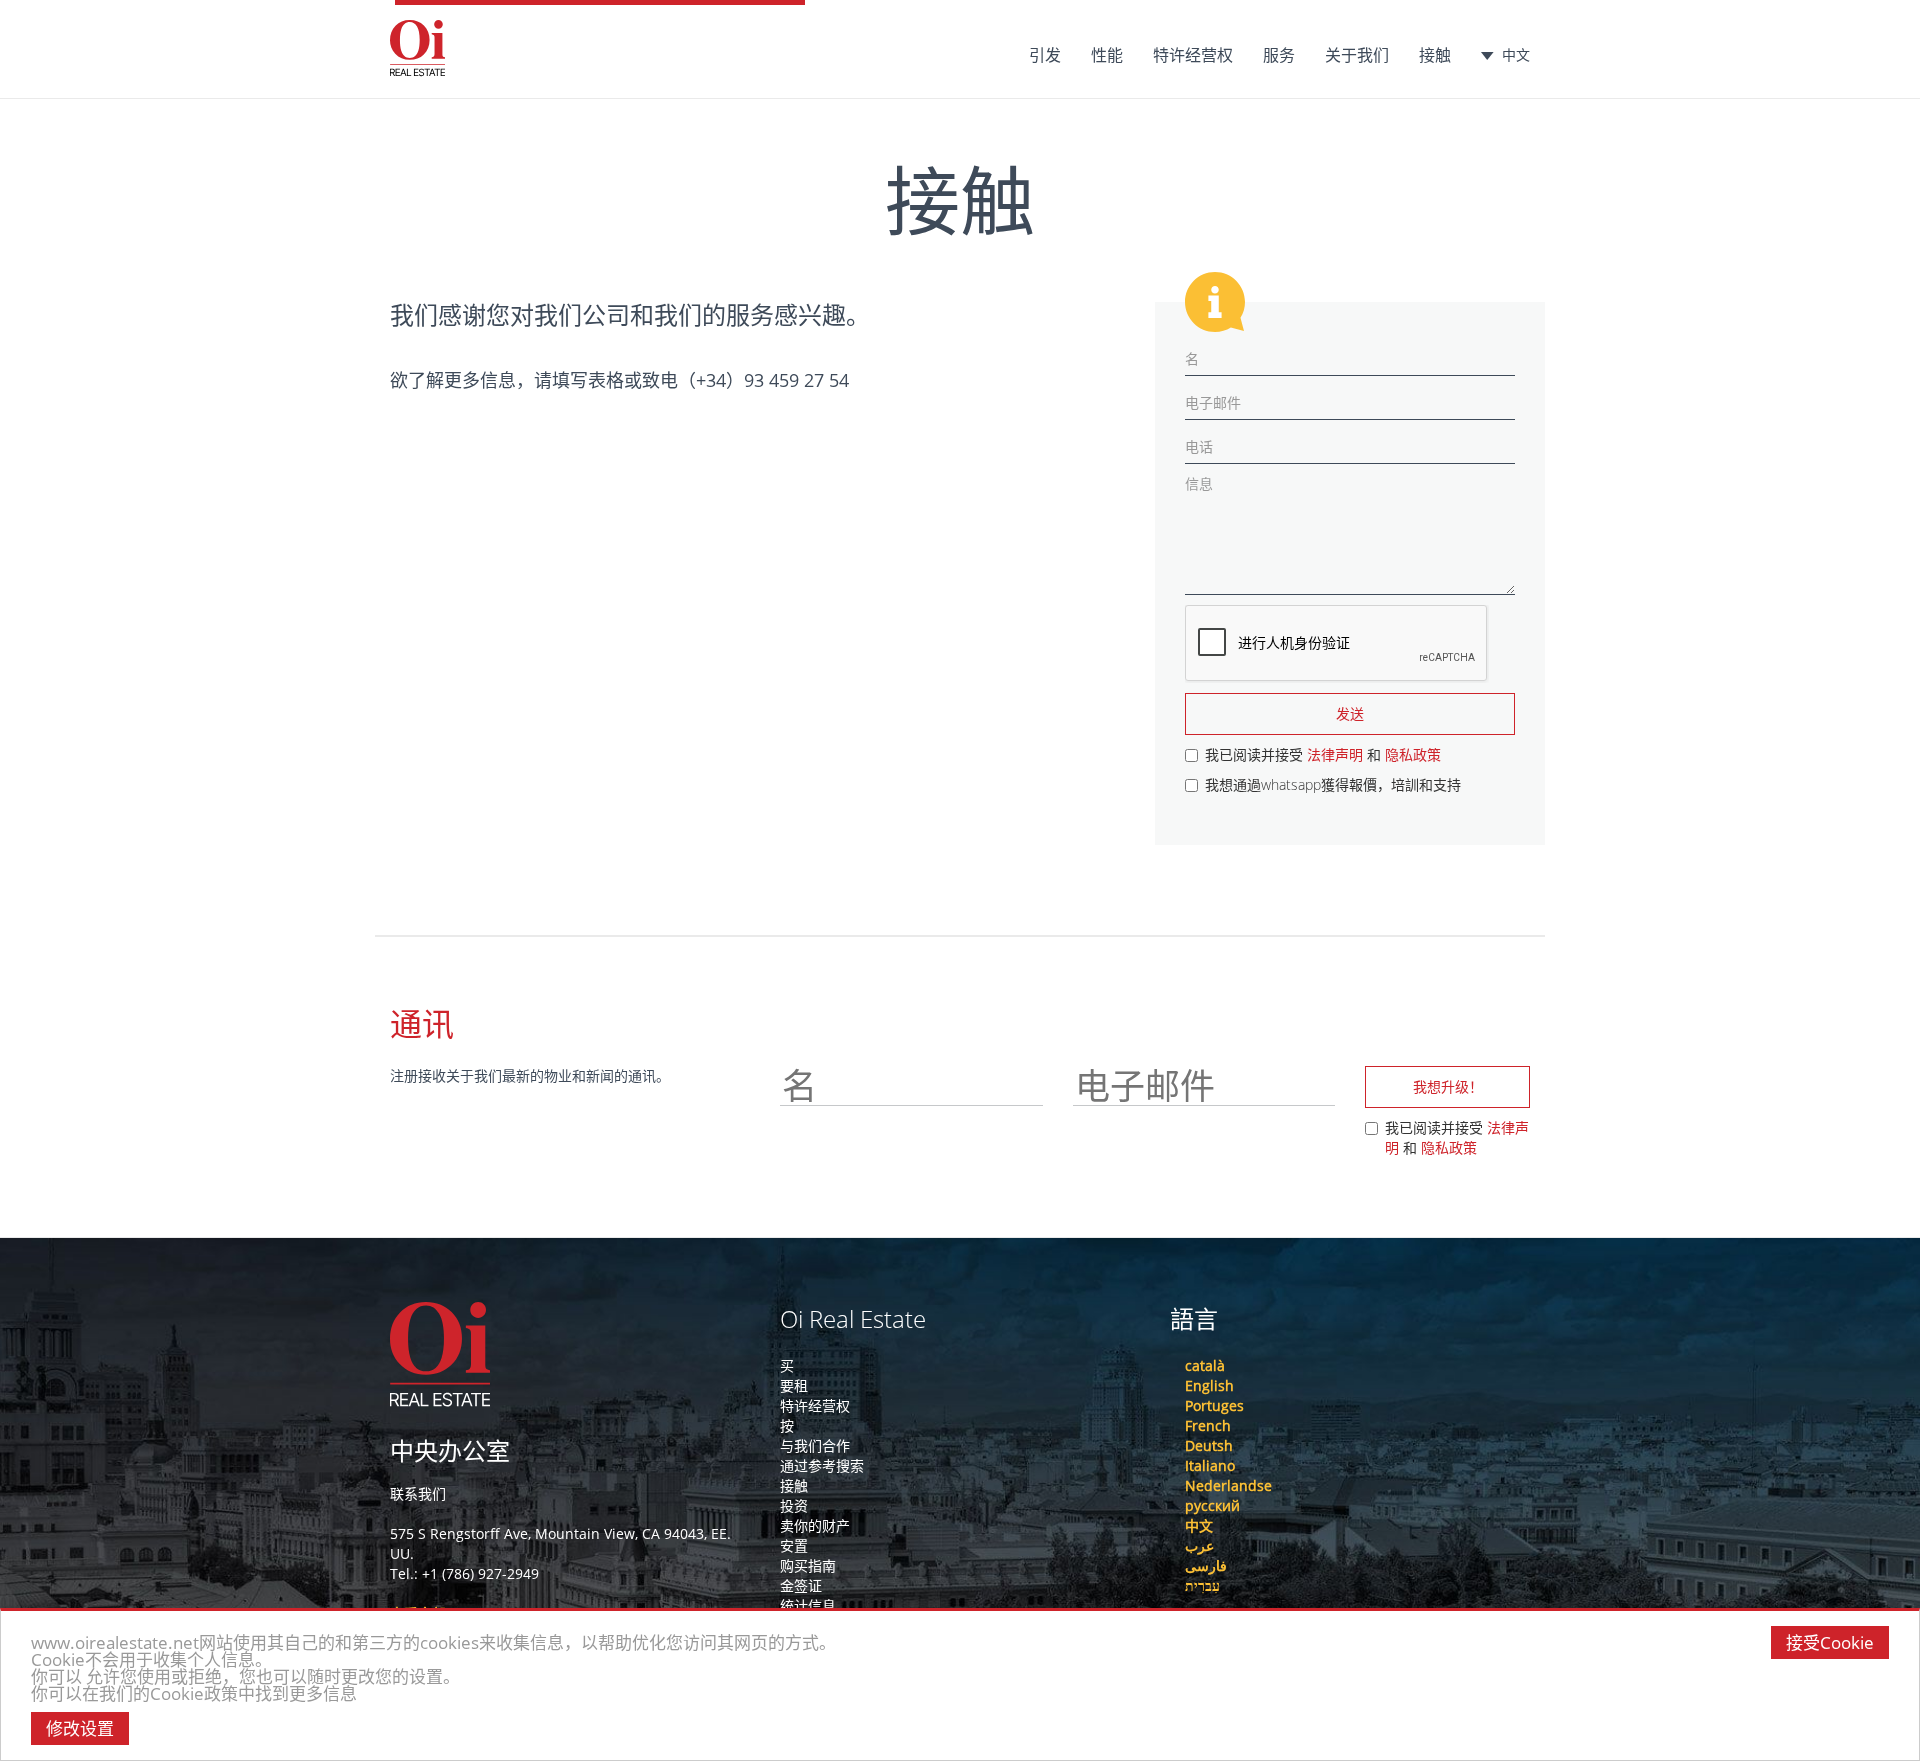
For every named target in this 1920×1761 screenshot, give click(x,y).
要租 (794, 1385)
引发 (1045, 55)
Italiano (1210, 1465)
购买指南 (808, 1565)
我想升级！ (1448, 1086)
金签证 (801, 1585)
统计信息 (808, 1605)
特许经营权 (1193, 55)
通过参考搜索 (822, 1465)
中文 (1516, 54)
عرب (1199, 1545)
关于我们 (1357, 55)
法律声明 (1335, 754)
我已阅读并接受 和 (1323, 754)
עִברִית (1202, 1585)
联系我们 (418, 1493)
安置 (794, 1545)
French (1208, 1425)
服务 (1279, 55)
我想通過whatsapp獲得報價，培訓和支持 (1333, 784)
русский (1212, 1505)
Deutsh (1209, 1445)
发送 (1350, 713)
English (1209, 1385)
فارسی (1206, 1565)
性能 (1107, 55)
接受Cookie (1830, 1642)
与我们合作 (815, 1445)
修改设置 (80, 1728)
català (1205, 1365)
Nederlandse (1228, 1485)
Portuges (1214, 1405)
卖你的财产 (815, 1525)
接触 (1435, 55)
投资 (794, 1505)
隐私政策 (1413, 754)
